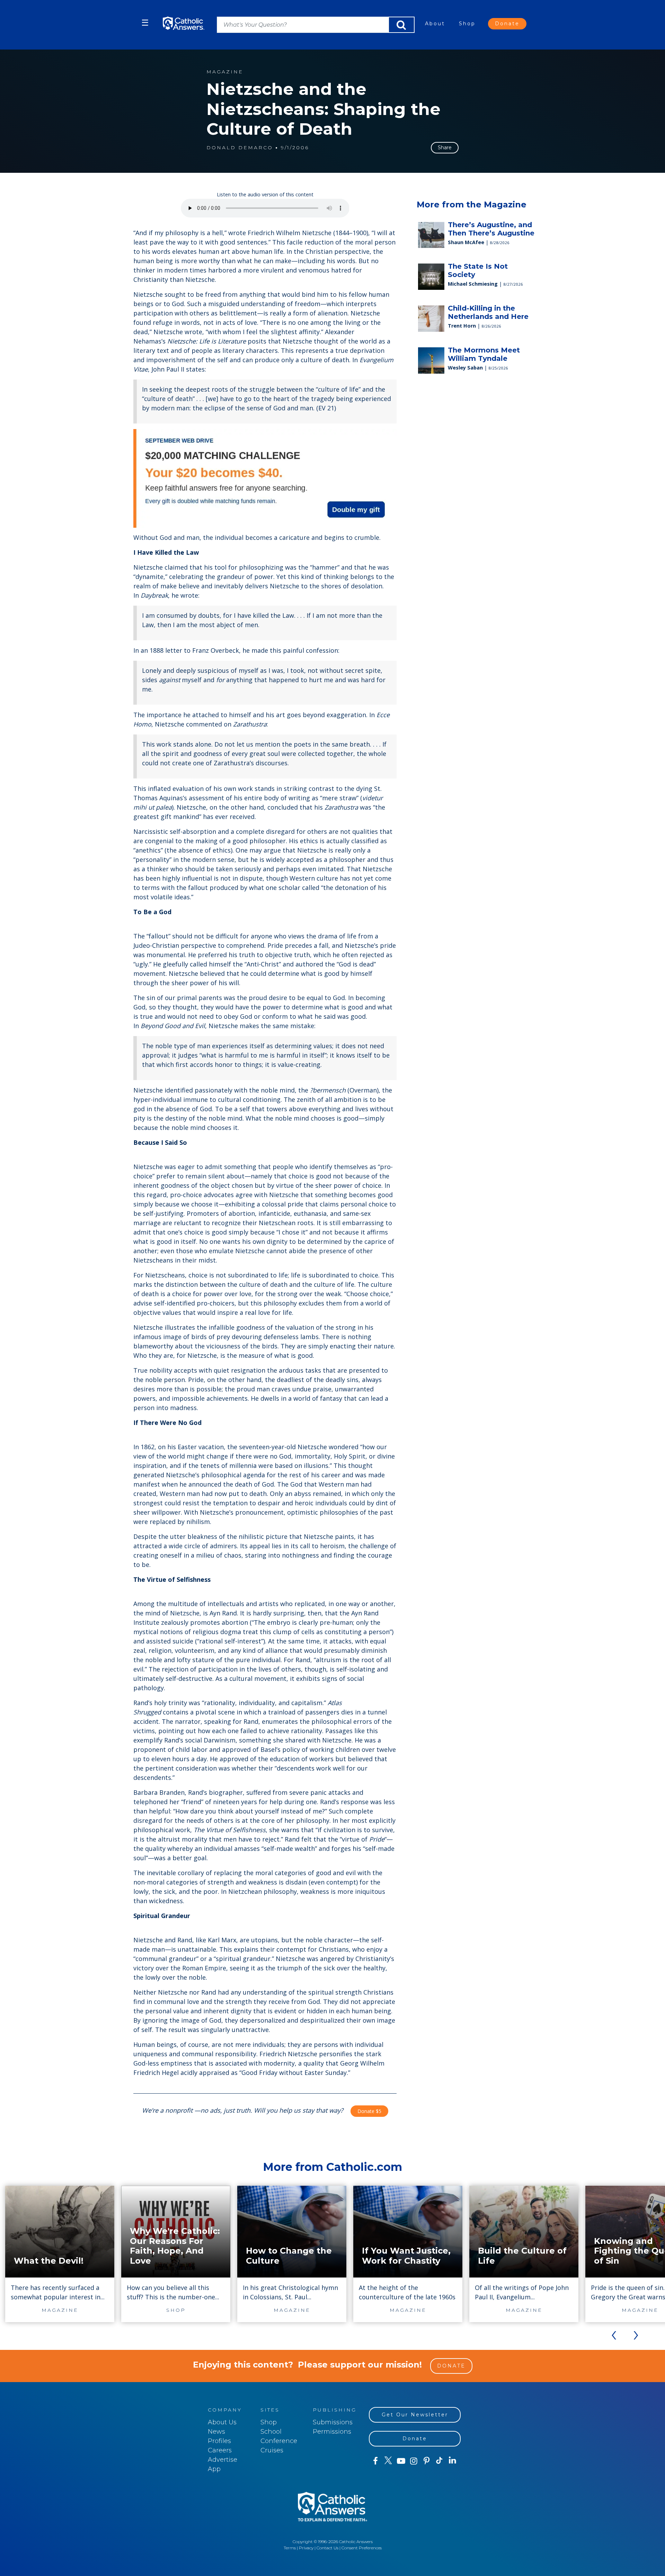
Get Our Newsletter (415, 2415)
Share (445, 148)
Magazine (225, 72)
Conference (279, 2441)
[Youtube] (401, 2461)
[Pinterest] (427, 2461)
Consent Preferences (362, 2548)
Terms (290, 2548)
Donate (507, 24)
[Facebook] (375, 2461)
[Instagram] (414, 2461)
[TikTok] (439, 2461)
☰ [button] (145, 23)
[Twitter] (388, 2461)
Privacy (306, 2548)
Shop (467, 24)
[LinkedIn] (453, 2461)
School (271, 2432)
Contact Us (327, 2548)
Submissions (333, 2422)
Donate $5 (369, 2111)
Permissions (332, 2432)
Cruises (272, 2450)
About (435, 24)
